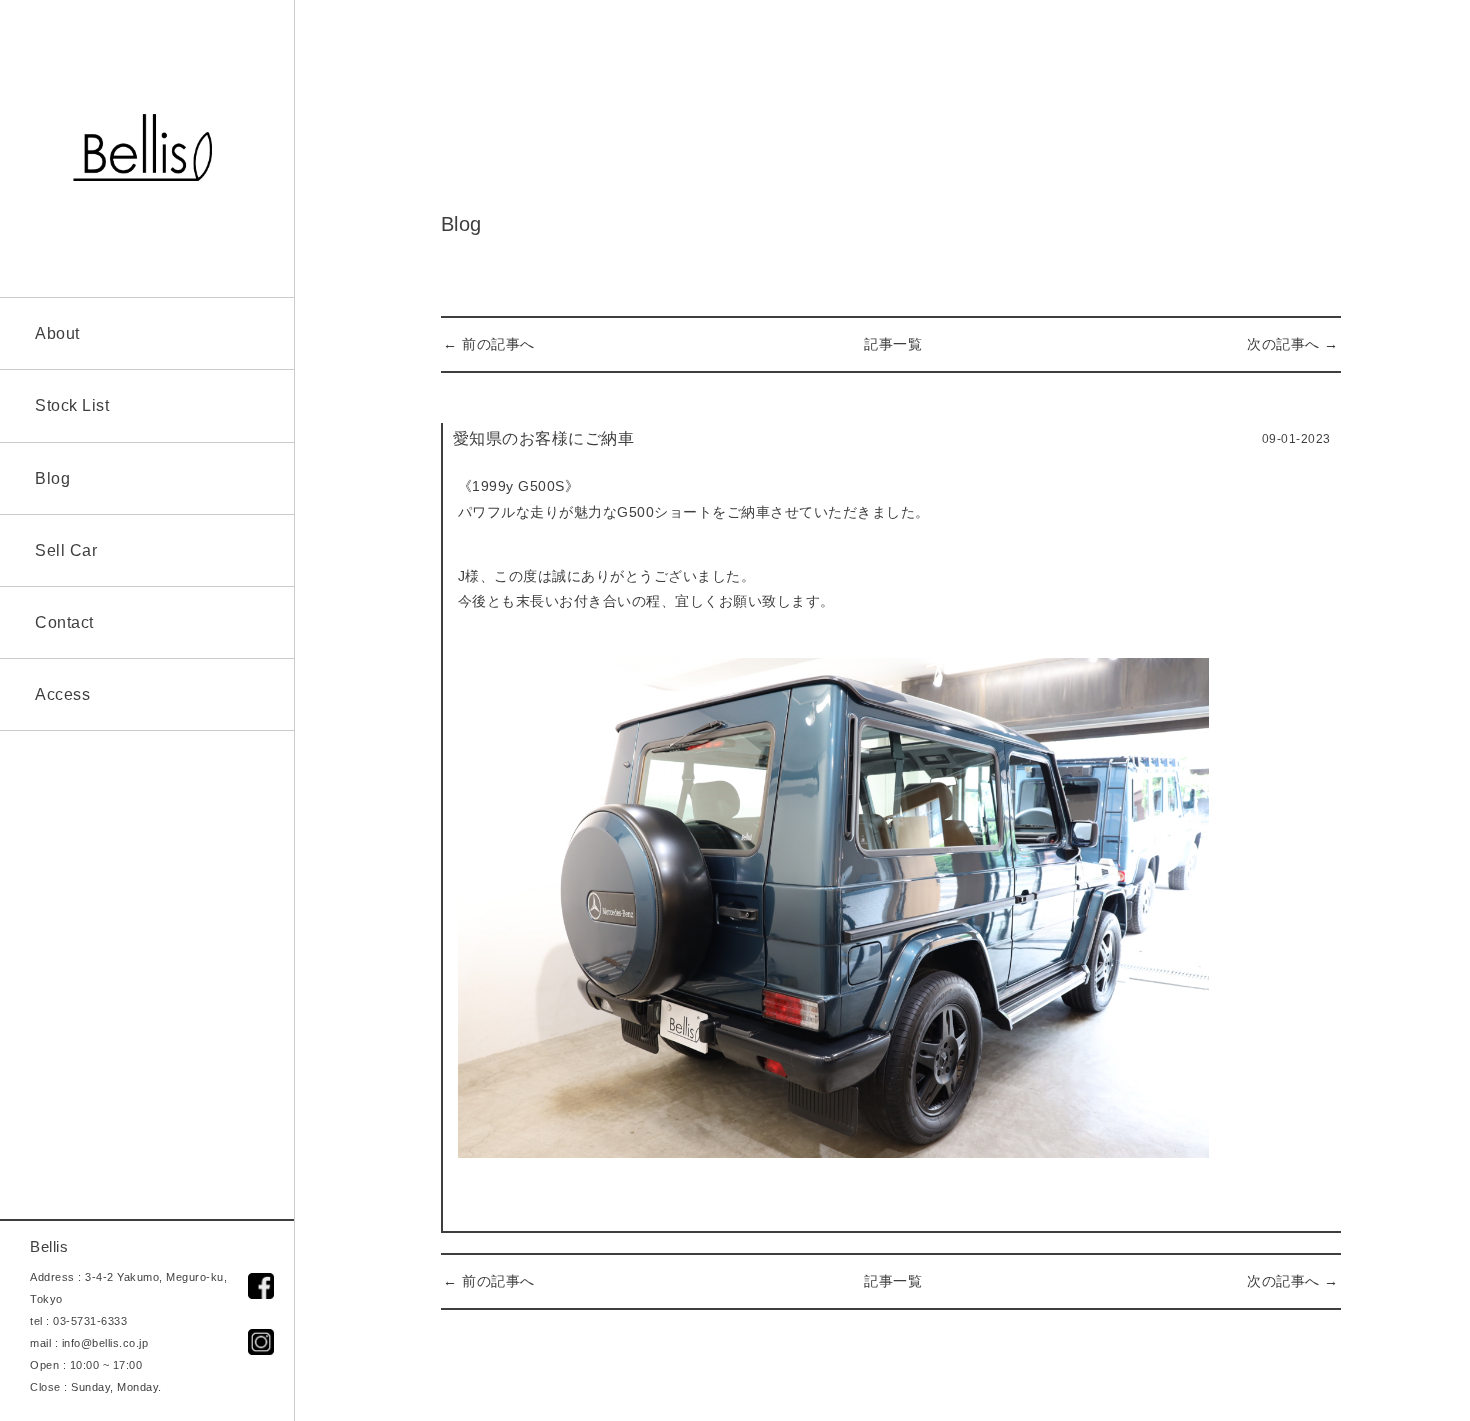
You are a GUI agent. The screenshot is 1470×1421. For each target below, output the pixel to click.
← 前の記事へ (489, 344)
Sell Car (66, 550)
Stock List (72, 405)
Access (62, 694)
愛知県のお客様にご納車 (544, 438)
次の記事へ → (1293, 344)
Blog (52, 478)
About (57, 333)
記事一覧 (893, 344)
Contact (64, 622)
